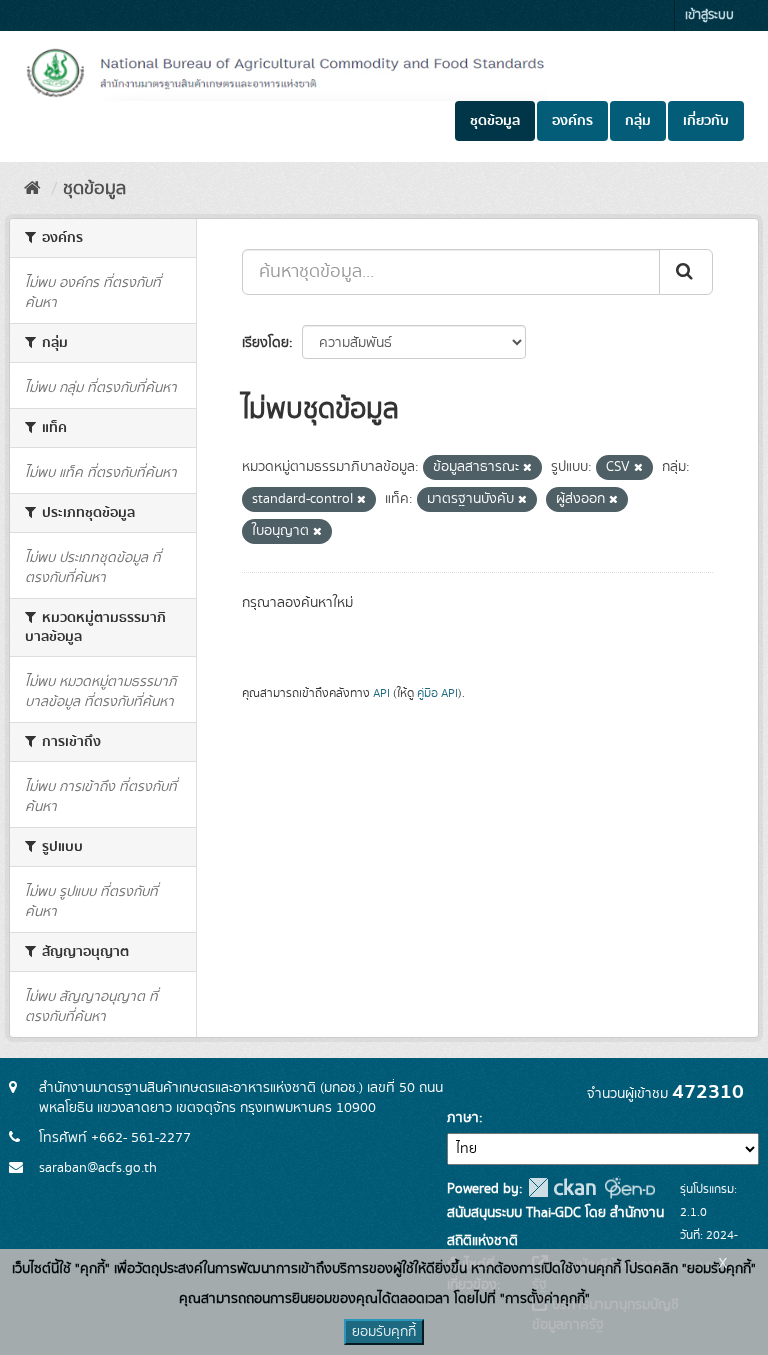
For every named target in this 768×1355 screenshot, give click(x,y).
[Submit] (686, 272)
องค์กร (572, 121)
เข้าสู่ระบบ (709, 15)
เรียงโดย (265, 343)
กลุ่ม (638, 121)
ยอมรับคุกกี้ (384, 1332)
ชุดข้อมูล (495, 121)
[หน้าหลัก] (32, 189)
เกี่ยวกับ (706, 121)
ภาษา (463, 1118)
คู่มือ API (437, 693)
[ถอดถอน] (527, 468)
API (381, 693)
